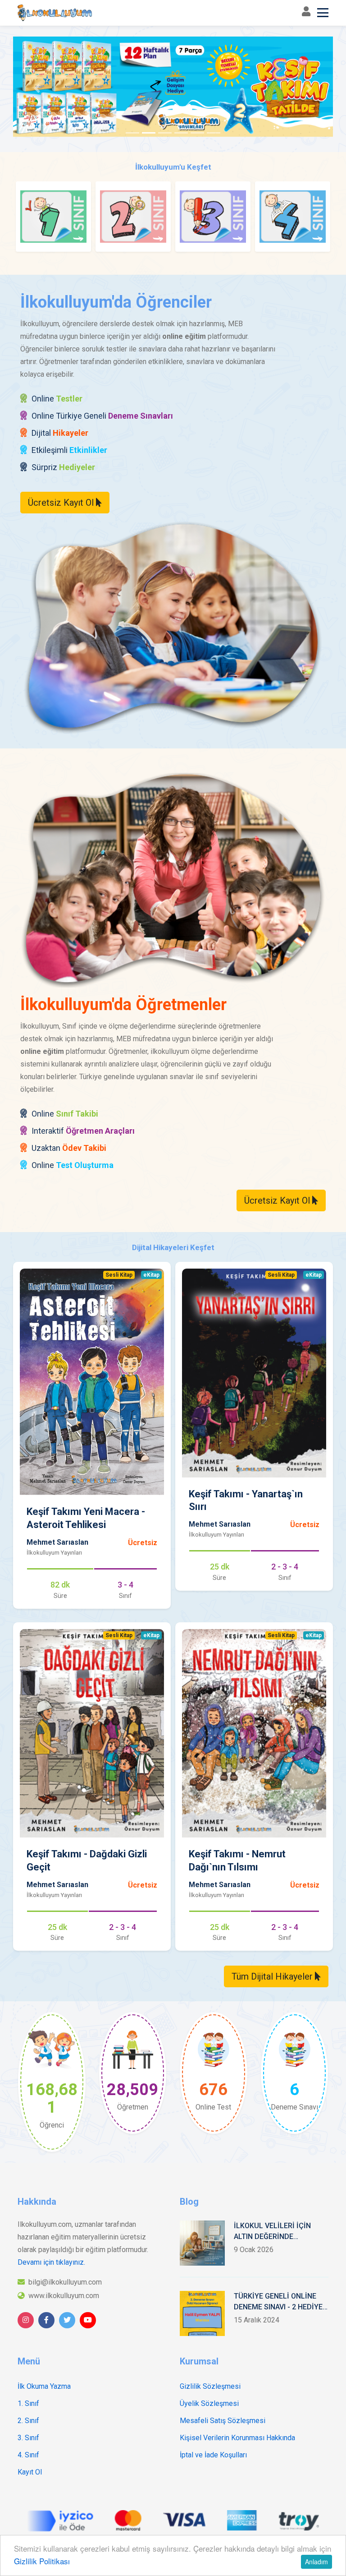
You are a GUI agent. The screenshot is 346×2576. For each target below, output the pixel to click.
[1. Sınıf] (53, 217)
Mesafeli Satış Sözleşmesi (223, 2421)
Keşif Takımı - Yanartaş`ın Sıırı (246, 1500)
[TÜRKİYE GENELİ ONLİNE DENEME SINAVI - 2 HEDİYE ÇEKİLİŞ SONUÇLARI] (202, 2313)
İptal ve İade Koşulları (213, 2455)
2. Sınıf (28, 2421)
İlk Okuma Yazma (44, 2386)
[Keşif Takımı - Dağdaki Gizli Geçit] (92, 1733)
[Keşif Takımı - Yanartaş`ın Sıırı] (254, 1373)
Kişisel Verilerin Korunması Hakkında (237, 2438)
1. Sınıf (28, 2403)
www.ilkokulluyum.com (64, 2296)
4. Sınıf (28, 2455)
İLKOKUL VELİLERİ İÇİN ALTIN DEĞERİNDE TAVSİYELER (272, 2232)
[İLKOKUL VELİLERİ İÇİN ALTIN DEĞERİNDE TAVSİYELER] (202, 2243)
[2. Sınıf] (133, 217)
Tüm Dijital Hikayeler (273, 1976)
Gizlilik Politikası (42, 2561)
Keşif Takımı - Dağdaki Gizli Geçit (87, 1860)
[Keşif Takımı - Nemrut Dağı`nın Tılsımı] (254, 1733)
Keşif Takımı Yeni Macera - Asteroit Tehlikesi (86, 1518)
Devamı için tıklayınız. (51, 2262)
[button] (37, 89)
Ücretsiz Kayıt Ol (62, 503)
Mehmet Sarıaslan (57, 1542)
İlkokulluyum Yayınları (54, 1553)
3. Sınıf (28, 2438)
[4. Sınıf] (293, 217)
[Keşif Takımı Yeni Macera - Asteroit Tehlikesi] (92, 1382)
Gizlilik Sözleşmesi (210, 2386)
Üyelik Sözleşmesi (209, 2403)
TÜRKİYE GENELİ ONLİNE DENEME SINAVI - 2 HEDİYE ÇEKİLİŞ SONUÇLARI (278, 2302)
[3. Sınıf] (213, 217)
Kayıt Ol (30, 2472)
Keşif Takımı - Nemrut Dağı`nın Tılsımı (237, 1860)
